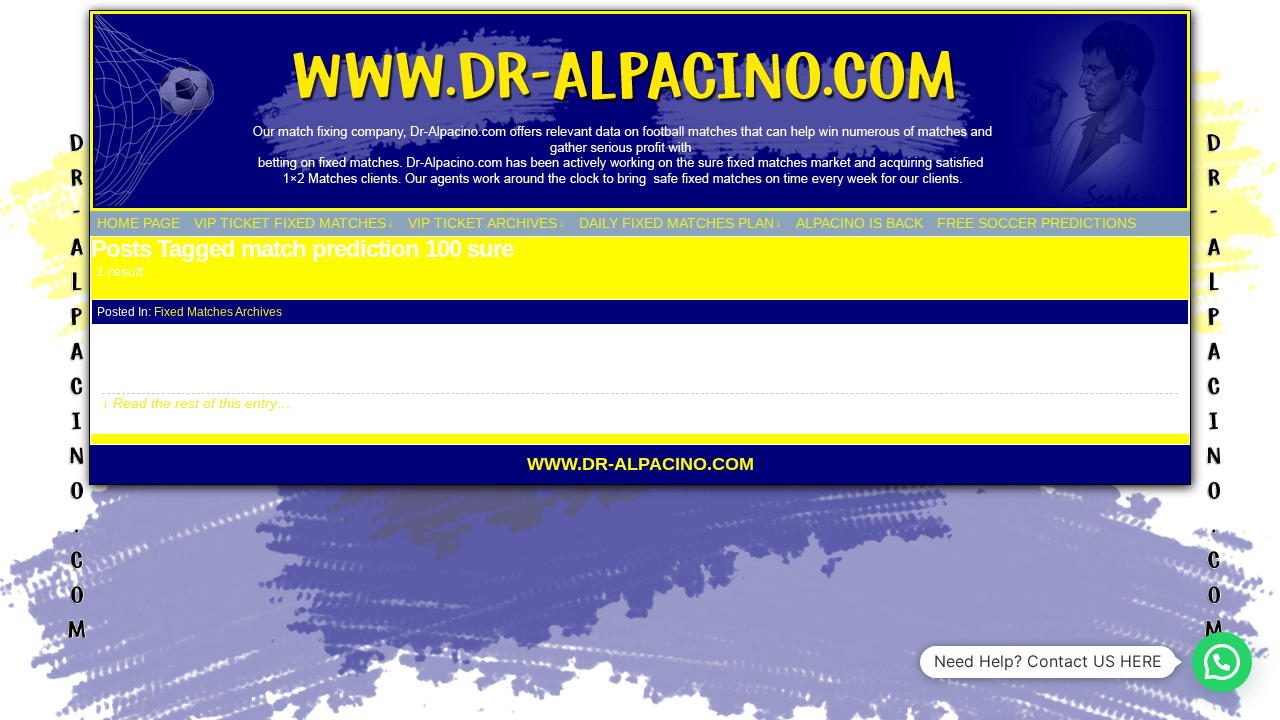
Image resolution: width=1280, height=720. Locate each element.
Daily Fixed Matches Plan (680, 223)
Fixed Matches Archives (218, 312)
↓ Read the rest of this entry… (196, 403)
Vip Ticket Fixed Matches (294, 223)
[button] (1222, 662)
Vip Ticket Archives (486, 223)
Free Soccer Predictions (1036, 223)
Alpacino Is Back (859, 223)
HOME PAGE (138, 223)
